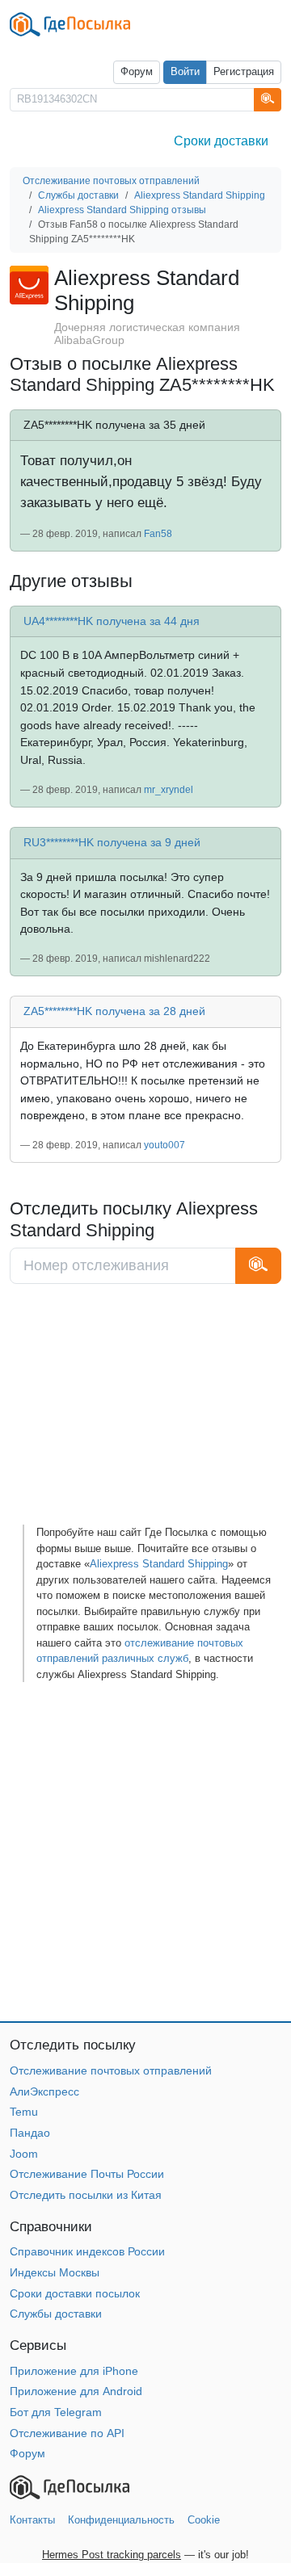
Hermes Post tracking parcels (112, 2555)
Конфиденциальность (121, 2520)
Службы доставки (56, 2314)
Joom (24, 2154)
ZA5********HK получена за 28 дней (114, 1011)
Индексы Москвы (55, 2272)
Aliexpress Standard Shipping (159, 1564)
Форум (137, 72)
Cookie (204, 2520)
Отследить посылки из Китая (86, 2195)
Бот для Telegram (56, 2412)
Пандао (30, 2133)
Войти (185, 72)
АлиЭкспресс (44, 2091)
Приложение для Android (76, 2391)
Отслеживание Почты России (87, 2174)
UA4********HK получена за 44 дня (112, 621)
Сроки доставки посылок (75, 2293)
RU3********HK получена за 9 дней (112, 842)
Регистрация (244, 72)
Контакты (32, 2520)
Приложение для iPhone (74, 2371)
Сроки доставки (221, 141)
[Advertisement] (145, 1410)
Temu (24, 2112)
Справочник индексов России (87, 2251)
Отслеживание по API (67, 2433)
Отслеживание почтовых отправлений (111, 2070)
